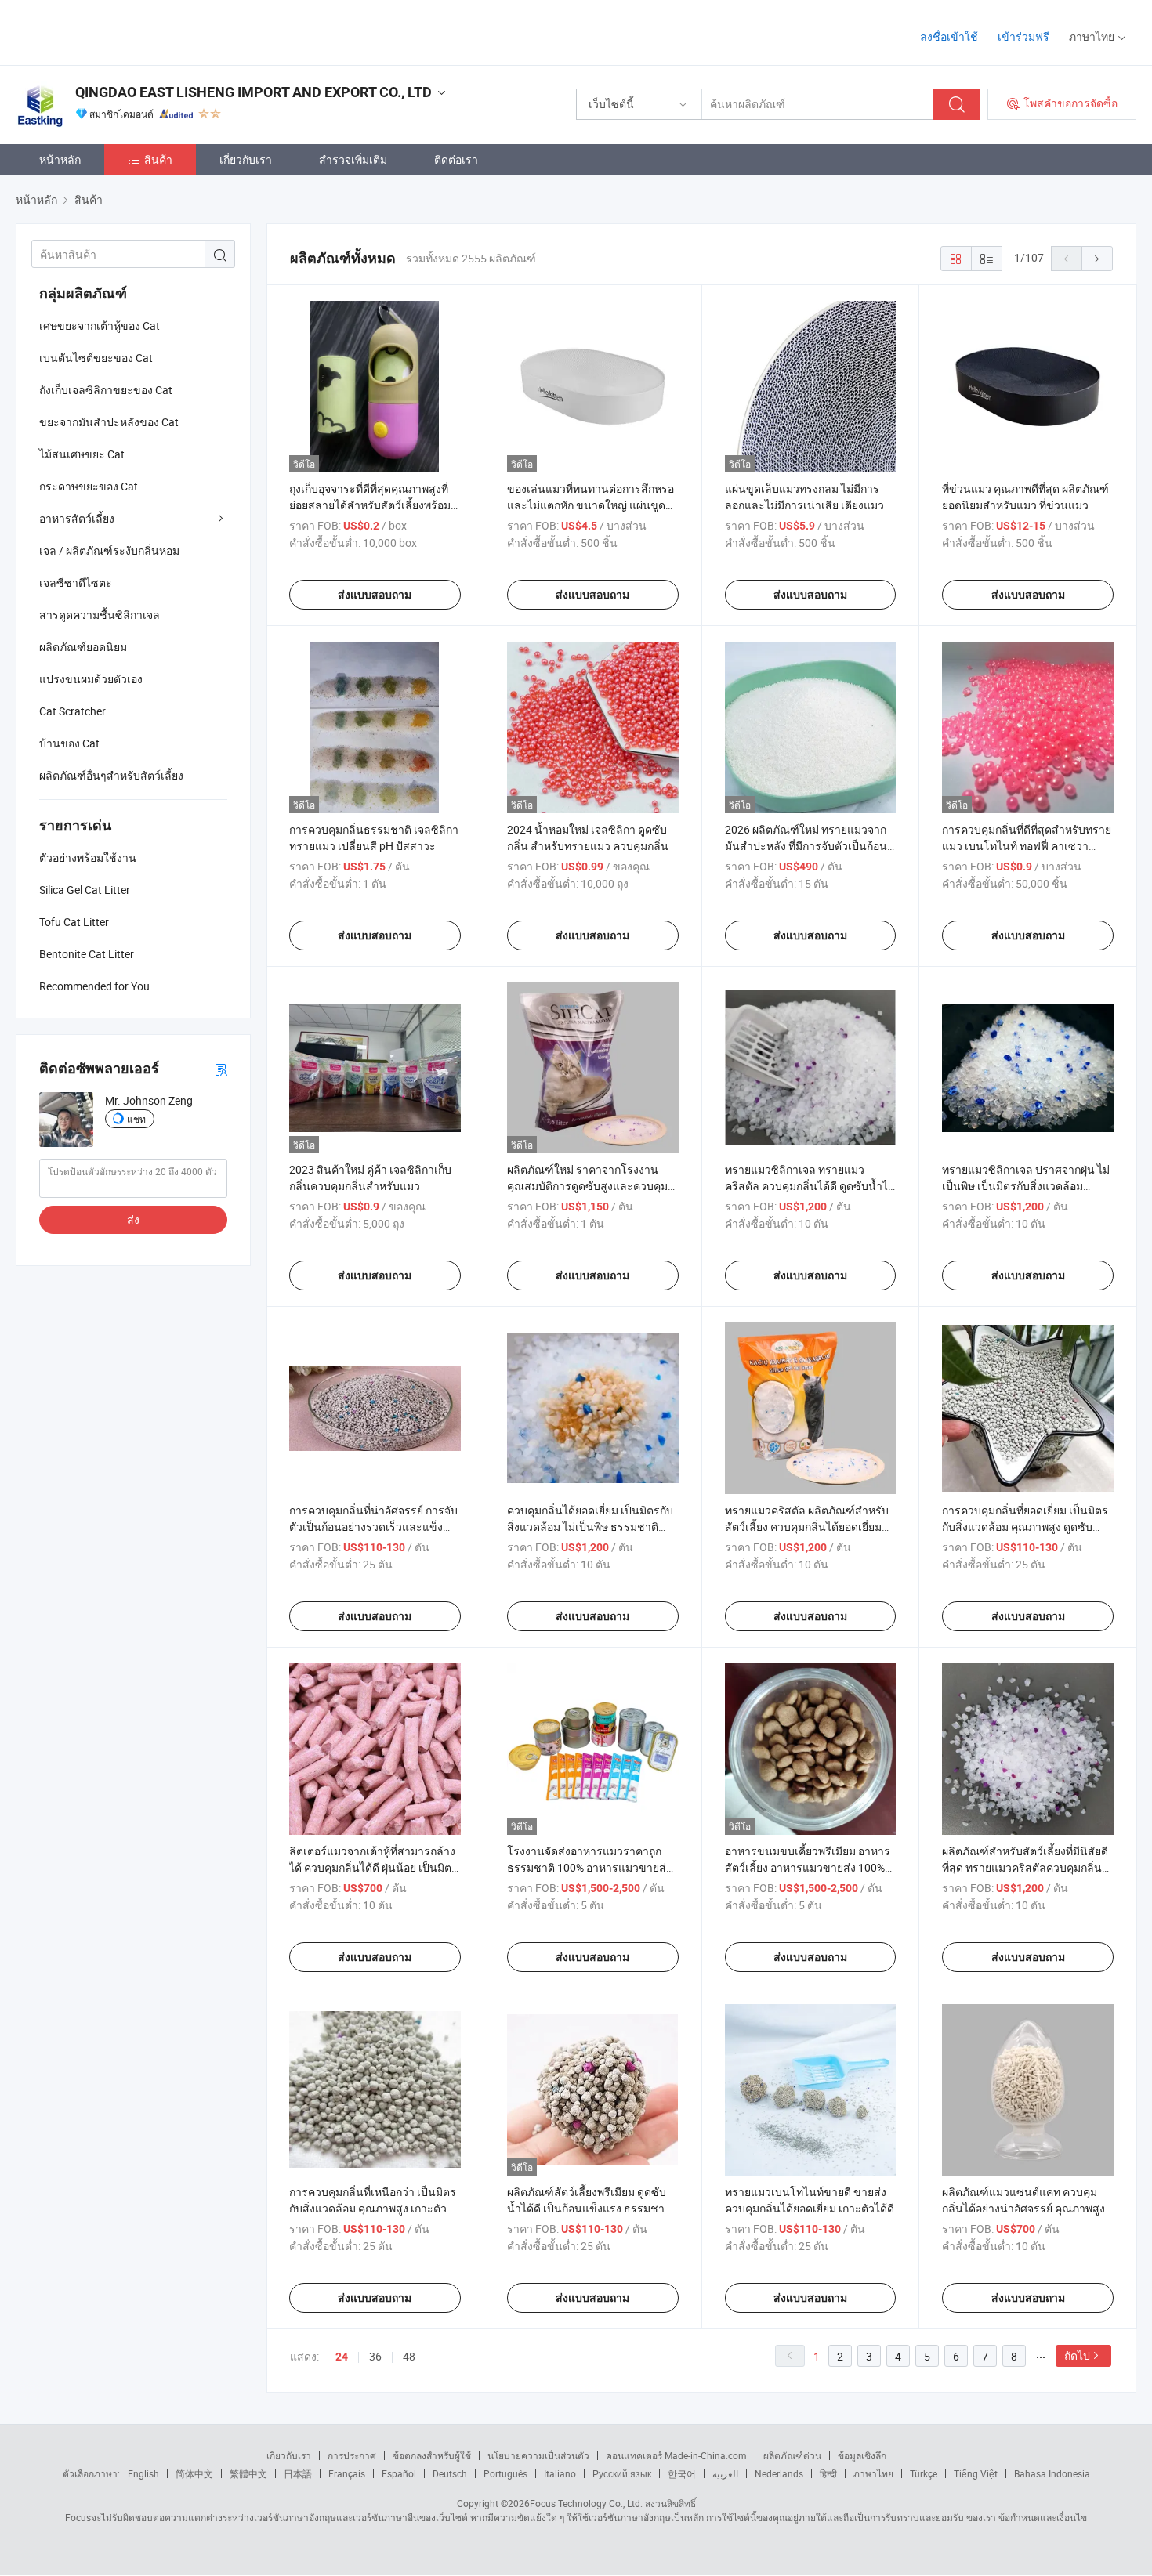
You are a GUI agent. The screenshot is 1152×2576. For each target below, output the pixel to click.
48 (409, 2356)
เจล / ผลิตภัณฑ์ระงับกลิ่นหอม (109, 550)
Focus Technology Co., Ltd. (586, 2503)
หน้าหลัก (60, 159)
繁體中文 (248, 2473)
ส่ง (133, 1219)
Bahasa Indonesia (1052, 2473)
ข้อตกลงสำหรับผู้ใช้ (432, 2455)
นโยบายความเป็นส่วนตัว (538, 2455)
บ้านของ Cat (69, 743)
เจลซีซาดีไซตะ (76, 582)
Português (505, 2473)
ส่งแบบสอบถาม (375, 595)
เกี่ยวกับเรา (246, 159)
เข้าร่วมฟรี (1023, 36)
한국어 (682, 2473)
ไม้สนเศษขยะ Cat (82, 454)
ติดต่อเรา (456, 159)
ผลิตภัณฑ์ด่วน (792, 2455)
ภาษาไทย (873, 2473)
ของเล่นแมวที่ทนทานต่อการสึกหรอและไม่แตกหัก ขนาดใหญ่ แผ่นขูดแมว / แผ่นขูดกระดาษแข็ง (590, 505)
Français (347, 2473)
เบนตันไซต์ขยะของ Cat (96, 358)
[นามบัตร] (221, 1069)
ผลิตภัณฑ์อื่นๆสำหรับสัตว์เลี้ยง (111, 775)
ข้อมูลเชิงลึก (862, 2455)
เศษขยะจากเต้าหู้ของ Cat (100, 326)
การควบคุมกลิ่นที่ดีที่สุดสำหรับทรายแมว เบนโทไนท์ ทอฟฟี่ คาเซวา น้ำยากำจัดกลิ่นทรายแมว (1027, 846)
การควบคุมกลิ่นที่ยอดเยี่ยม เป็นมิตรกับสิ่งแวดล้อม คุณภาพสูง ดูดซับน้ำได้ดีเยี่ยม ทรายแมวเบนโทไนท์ (1025, 1527)
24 (342, 2357)
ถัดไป (1077, 2355)
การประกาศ (352, 2455)
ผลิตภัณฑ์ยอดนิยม (83, 647)
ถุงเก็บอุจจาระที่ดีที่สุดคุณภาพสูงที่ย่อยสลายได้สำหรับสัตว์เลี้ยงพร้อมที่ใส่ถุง (373, 505)
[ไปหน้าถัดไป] (1097, 259)
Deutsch (450, 2473)
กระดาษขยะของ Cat (89, 486)
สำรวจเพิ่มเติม (353, 159)
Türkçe (924, 2473)
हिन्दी (828, 2473)
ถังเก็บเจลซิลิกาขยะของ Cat (106, 390)
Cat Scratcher (72, 711)
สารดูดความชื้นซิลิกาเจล (100, 615)
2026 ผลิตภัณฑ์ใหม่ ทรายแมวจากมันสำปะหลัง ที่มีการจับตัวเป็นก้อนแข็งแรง (806, 846)
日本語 (298, 2473)
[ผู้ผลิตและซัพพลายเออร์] (116, 31)
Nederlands (779, 2473)
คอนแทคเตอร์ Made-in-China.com (676, 2455)
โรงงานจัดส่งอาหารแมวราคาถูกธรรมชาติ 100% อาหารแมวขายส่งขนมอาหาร (589, 1867)
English (143, 2473)
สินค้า (158, 159)
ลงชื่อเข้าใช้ (949, 36)
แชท (136, 1119)
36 (375, 2356)
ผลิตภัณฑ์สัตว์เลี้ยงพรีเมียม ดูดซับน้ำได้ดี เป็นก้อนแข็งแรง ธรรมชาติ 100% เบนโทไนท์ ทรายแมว (589, 2208)
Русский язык (622, 2473)
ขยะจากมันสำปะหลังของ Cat (109, 422)
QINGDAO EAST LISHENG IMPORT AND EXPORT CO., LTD (254, 92)
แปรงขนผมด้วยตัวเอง (91, 679)
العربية (725, 2473)
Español (399, 2473)
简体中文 (194, 2473)
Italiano (560, 2473)
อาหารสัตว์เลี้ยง (77, 518)
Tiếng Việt (976, 2473)
